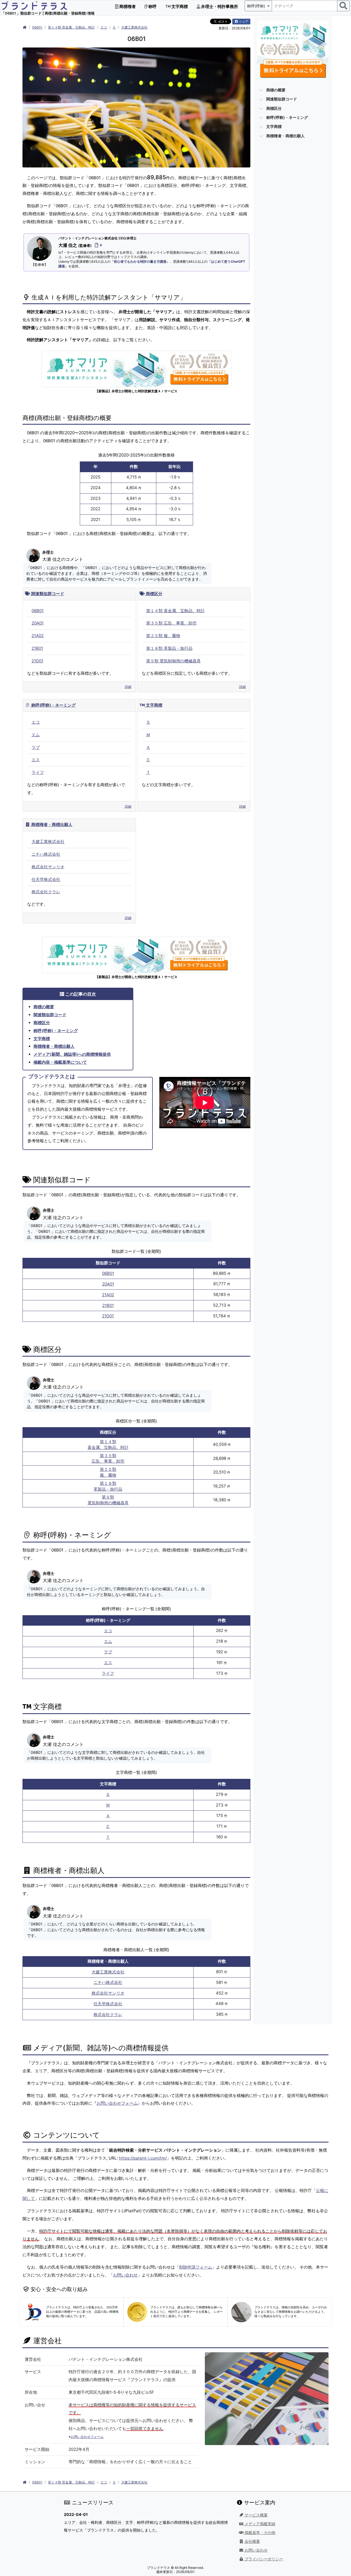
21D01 (37, 661)
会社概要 (252, 2541)
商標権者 (127, 6)
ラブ (36, 747)
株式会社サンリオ (48, 867)
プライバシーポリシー (263, 2559)
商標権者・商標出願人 (51, 824)
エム (36, 735)
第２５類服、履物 (108, 1472)
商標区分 (154, 594)
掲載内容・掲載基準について (60, 1062)
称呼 (152, 6)
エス (36, 760)
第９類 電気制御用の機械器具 (173, 661)
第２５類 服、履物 (163, 636)
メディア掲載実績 (259, 2524)
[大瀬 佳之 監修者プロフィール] (97, 245)
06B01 (37, 27)
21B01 (37, 648)
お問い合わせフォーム (117, 2103)
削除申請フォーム (196, 2267)
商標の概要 (44, 1007)
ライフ (38, 772)
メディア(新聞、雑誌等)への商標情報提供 (72, 1054)
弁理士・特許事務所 (219, 6)
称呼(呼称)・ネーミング (53, 705)
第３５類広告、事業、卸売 (108, 1458)
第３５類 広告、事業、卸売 (171, 623)
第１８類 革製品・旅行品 (169, 648)
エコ (104, 27)
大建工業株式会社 (134, 27)
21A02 (38, 636)
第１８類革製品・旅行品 (108, 1486)
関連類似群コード (47, 594)
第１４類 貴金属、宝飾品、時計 (71, 27)
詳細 (128, 687)
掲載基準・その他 (259, 2533)
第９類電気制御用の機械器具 (108, 1500)
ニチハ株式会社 (46, 854)
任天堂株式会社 (46, 879)
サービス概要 (256, 2515)
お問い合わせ (125, 2275)
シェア (243, 21)
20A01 (38, 623)
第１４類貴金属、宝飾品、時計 (108, 1444)
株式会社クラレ (46, 892)
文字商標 (179, 6)
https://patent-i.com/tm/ (143, 2158)
